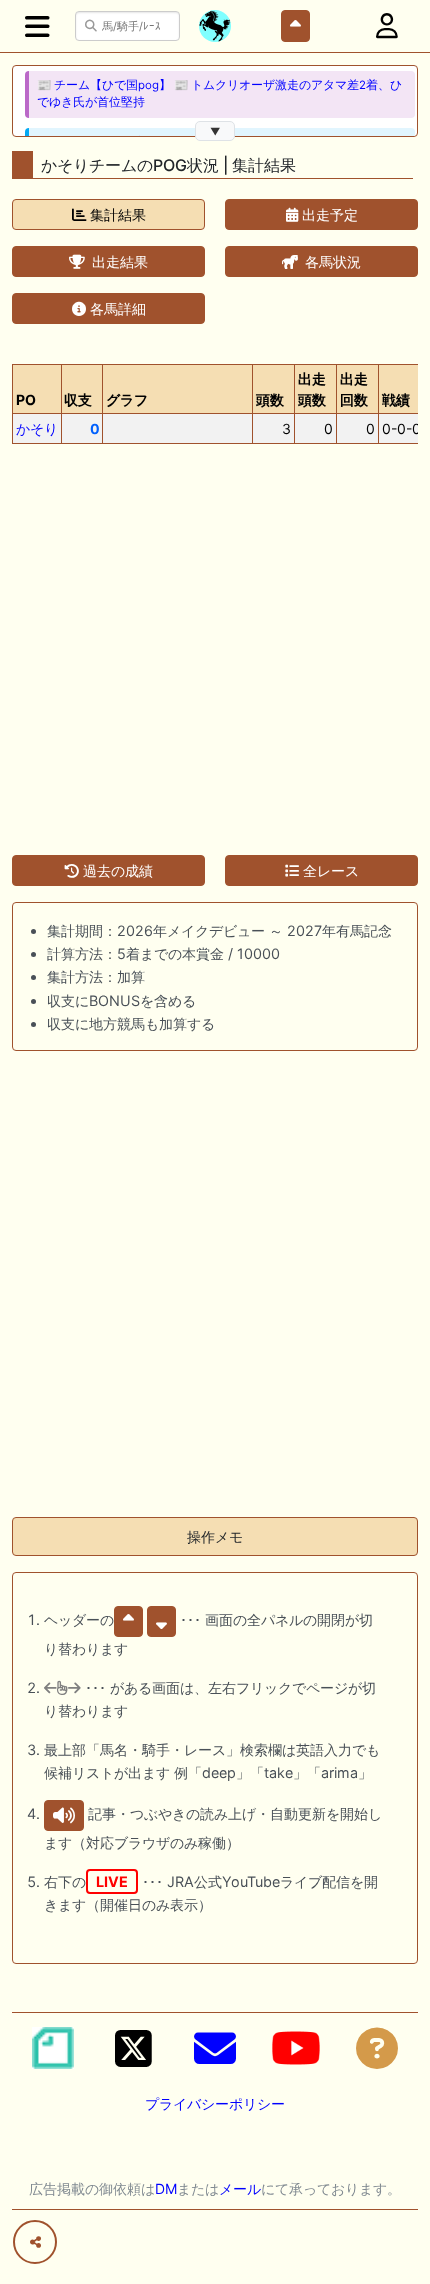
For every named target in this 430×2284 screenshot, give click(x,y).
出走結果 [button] (118, 261)
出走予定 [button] (328, 214)
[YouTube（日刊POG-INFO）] (296, 2048)
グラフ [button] (127, 399)
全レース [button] (329, 870)
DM (166, 2188)
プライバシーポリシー (215, 2103)
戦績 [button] (396, 399)
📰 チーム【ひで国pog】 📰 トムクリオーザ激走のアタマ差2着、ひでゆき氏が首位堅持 (219, 93)
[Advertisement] (215, 637)
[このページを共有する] (35, 2242)
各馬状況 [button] (331, 261)
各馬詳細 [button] (116, 308)
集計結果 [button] (116, 214)
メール (240, 2188)
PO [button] (26, 399)
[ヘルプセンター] (377, 2048)
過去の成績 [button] (116, 870)
